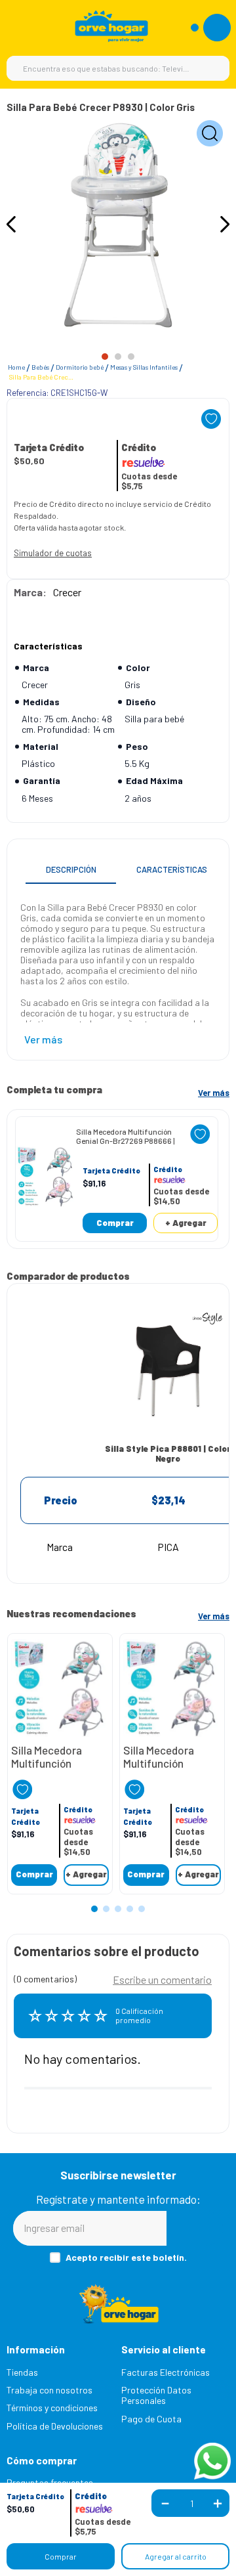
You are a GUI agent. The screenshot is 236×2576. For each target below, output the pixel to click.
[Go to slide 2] (118, 357)
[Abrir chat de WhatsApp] (212, 2461)
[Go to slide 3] (131, 357)
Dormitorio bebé (80, 367)
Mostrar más (43, 1039)
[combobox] (118, 68)
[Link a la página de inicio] (16, 368)
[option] (118, 225)
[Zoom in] (210, 134)
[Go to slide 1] (105, 357)
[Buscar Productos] (213, 68)
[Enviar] (195, 2228)
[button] (35, 2497)
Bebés (40, 367)
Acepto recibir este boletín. (126, 2258)
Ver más (214, 1093)
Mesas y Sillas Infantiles (144, 367)
